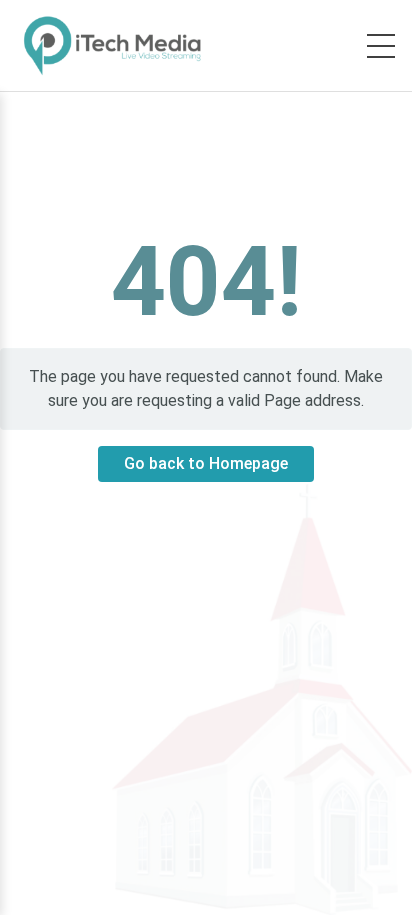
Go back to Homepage (206, 463)
